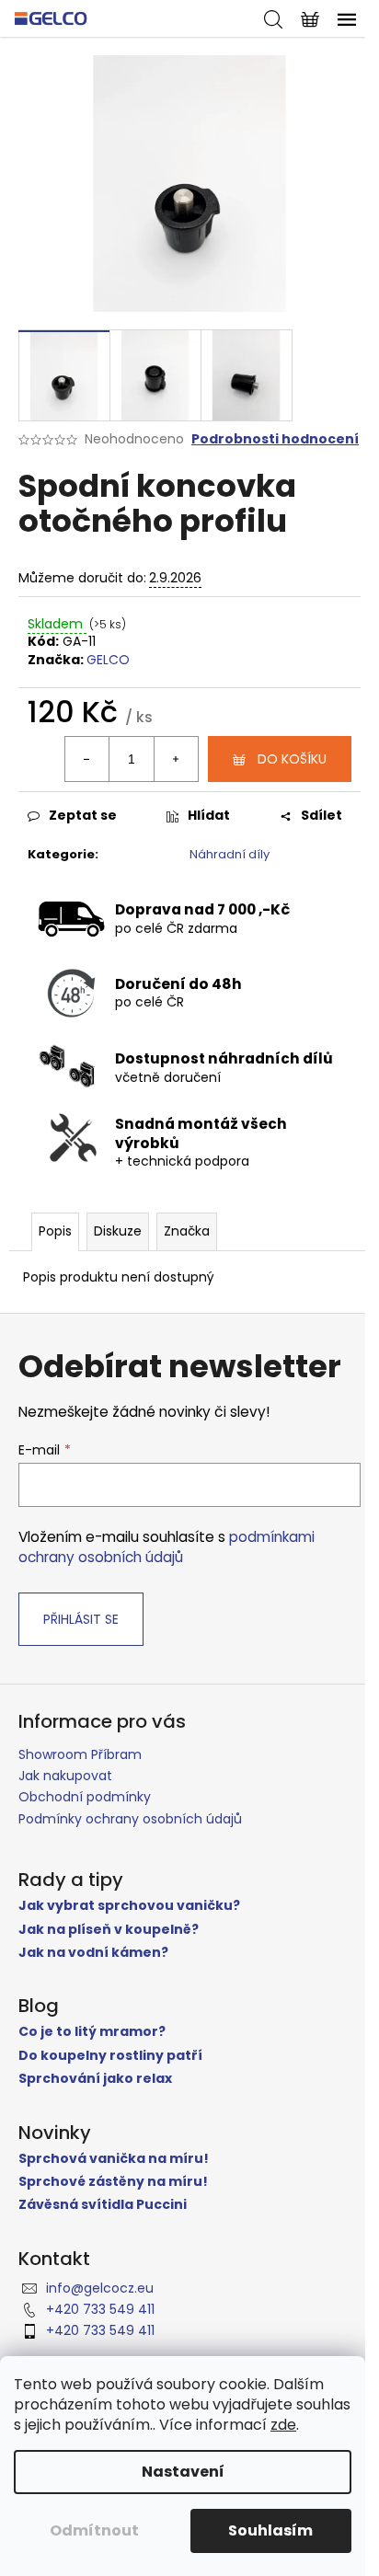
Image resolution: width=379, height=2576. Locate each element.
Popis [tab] (55, 1231)
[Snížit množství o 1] (87, 759)
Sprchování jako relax (95, 2079)
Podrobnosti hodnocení (275, 439)
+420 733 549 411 (100, 2309)
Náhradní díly (230, 854)
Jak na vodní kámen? (93, 1953)
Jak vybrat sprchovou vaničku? (129, 1906)
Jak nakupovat (65, 1776)
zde (283, 2425)
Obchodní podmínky (85, 1797)
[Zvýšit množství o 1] (176, 759)
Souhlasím (270, 2530)
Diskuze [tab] (118, 1231)
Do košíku (292, 759)
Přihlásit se (81, 1619)
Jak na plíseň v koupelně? (109, 1930)
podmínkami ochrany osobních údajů (167, 1547)
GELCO (108, 660)
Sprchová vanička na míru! (114, 2159)
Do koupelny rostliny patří (110, 2056)
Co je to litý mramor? (92, 2032)
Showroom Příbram (80, 1754)
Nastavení (183, 2472)
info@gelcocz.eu (100, 2288)
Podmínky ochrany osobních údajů (130, 1819)
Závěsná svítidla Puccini (103, 2205)
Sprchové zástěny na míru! (113, 2182)
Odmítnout (94, 2530)
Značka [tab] (187, 1231)
